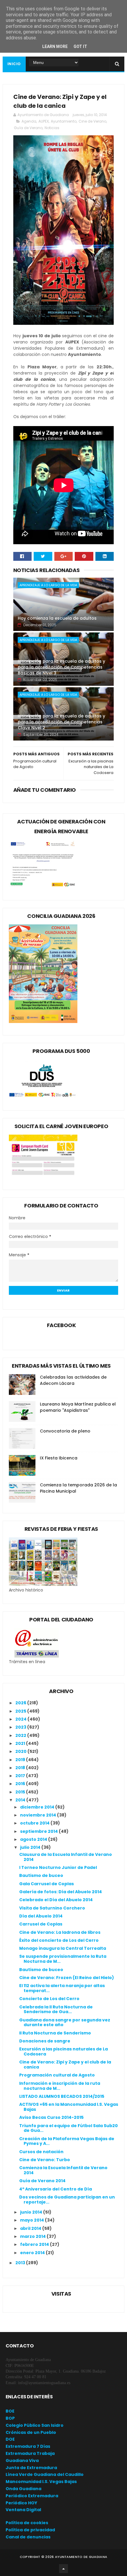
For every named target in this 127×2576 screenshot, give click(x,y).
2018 (21, 1768)
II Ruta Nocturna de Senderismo (55, 2033)
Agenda (29, 121)
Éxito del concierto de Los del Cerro (59, 1940)
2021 (21, 1743)
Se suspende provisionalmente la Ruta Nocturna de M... (63, 1959)
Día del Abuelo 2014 (41, 1916)
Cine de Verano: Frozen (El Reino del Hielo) (67, 1978)
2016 (21, 1784)
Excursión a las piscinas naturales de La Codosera (63, 2051)
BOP (10, 2418)
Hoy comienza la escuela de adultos (57, 618)
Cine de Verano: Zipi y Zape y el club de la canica (65, 2065)
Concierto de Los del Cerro (49, 1999)
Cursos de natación (41, 2152)
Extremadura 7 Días (28, 2446)
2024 (21, 1719)
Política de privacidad (30, 2530)
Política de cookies (27, 2523)
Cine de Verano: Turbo (45, 2160)
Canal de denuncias (28, 2537)
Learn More (55, 46)
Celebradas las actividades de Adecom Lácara (73, 1380)
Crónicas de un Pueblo (31, 2432)
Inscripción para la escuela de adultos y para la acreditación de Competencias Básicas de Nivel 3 (61, 667)
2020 (21, 1751)
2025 (21, 1711)
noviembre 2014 (39, 1815)
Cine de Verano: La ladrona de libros (60, 1932)
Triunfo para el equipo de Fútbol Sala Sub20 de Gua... (69, 2128)
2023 (21, 1727)
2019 (21, 1760)
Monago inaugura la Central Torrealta (63, 1948)
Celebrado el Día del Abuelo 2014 (56, 1900)
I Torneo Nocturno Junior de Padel (58, 1867)
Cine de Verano (92, 121)
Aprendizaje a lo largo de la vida (48, 585)
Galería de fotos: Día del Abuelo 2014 (61, 1892)
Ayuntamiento (64, 121)
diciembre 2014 (38, 1807)
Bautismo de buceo (41, 1875)
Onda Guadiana (23, 2489)
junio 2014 (32, 2212)
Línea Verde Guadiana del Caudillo (45, 2474)
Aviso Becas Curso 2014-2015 (51, 2117)
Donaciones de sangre (45, 2041)
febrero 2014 (35, 2244)
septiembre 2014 (39, 1831)
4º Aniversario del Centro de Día (56, 2189)
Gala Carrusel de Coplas (47, 1884)
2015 (21, 1792)
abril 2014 (31, 2228)
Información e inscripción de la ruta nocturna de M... (60, 2086)
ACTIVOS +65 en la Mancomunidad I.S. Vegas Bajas (69, 2107)
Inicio (14, 64)
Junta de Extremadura (31, 2468)
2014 (21, 1800)
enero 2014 (33, 2253)
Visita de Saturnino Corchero (52, 1908)
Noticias (52, 128)
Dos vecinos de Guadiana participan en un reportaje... (67, 2200)
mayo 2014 (32, 2220)
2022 (21, 1735)
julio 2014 (31, 1847)
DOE (10, 2439)
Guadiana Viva (22, 2461)
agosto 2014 (34, 1839)
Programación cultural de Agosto (57, 2075)
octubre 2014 (35, 1823)
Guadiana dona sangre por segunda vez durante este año (65, 2022)
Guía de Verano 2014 (42, 2181)
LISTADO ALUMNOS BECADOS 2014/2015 (62, 2096)
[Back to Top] (63, 2569)
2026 (21, 1703)
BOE (10, 2411)
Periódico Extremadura (32, 2496)
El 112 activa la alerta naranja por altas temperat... (62, 1988)
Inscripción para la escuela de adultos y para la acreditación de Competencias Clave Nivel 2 (61, 722)
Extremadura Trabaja (30, 2453)
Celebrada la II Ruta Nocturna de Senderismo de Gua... (56, 2009)
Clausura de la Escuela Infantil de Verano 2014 (66, 1857)
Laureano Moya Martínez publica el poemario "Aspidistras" (78, 1407)
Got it (80, 46)
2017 (21, 1776)
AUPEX (44, 121)
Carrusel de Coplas (41, 1924)
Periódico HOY (21, 2503)
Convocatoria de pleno (65, 1431)
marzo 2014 (33, 2236)
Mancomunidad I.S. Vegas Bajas (41, 2482)
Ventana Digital (23, 2510)
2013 (21, 2263)
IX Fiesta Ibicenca (59, 1458)
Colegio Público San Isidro (35, 2425)
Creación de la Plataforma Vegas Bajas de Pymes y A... (67, 2141)
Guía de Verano (28, 128)
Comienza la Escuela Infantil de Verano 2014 (63, 2170)
